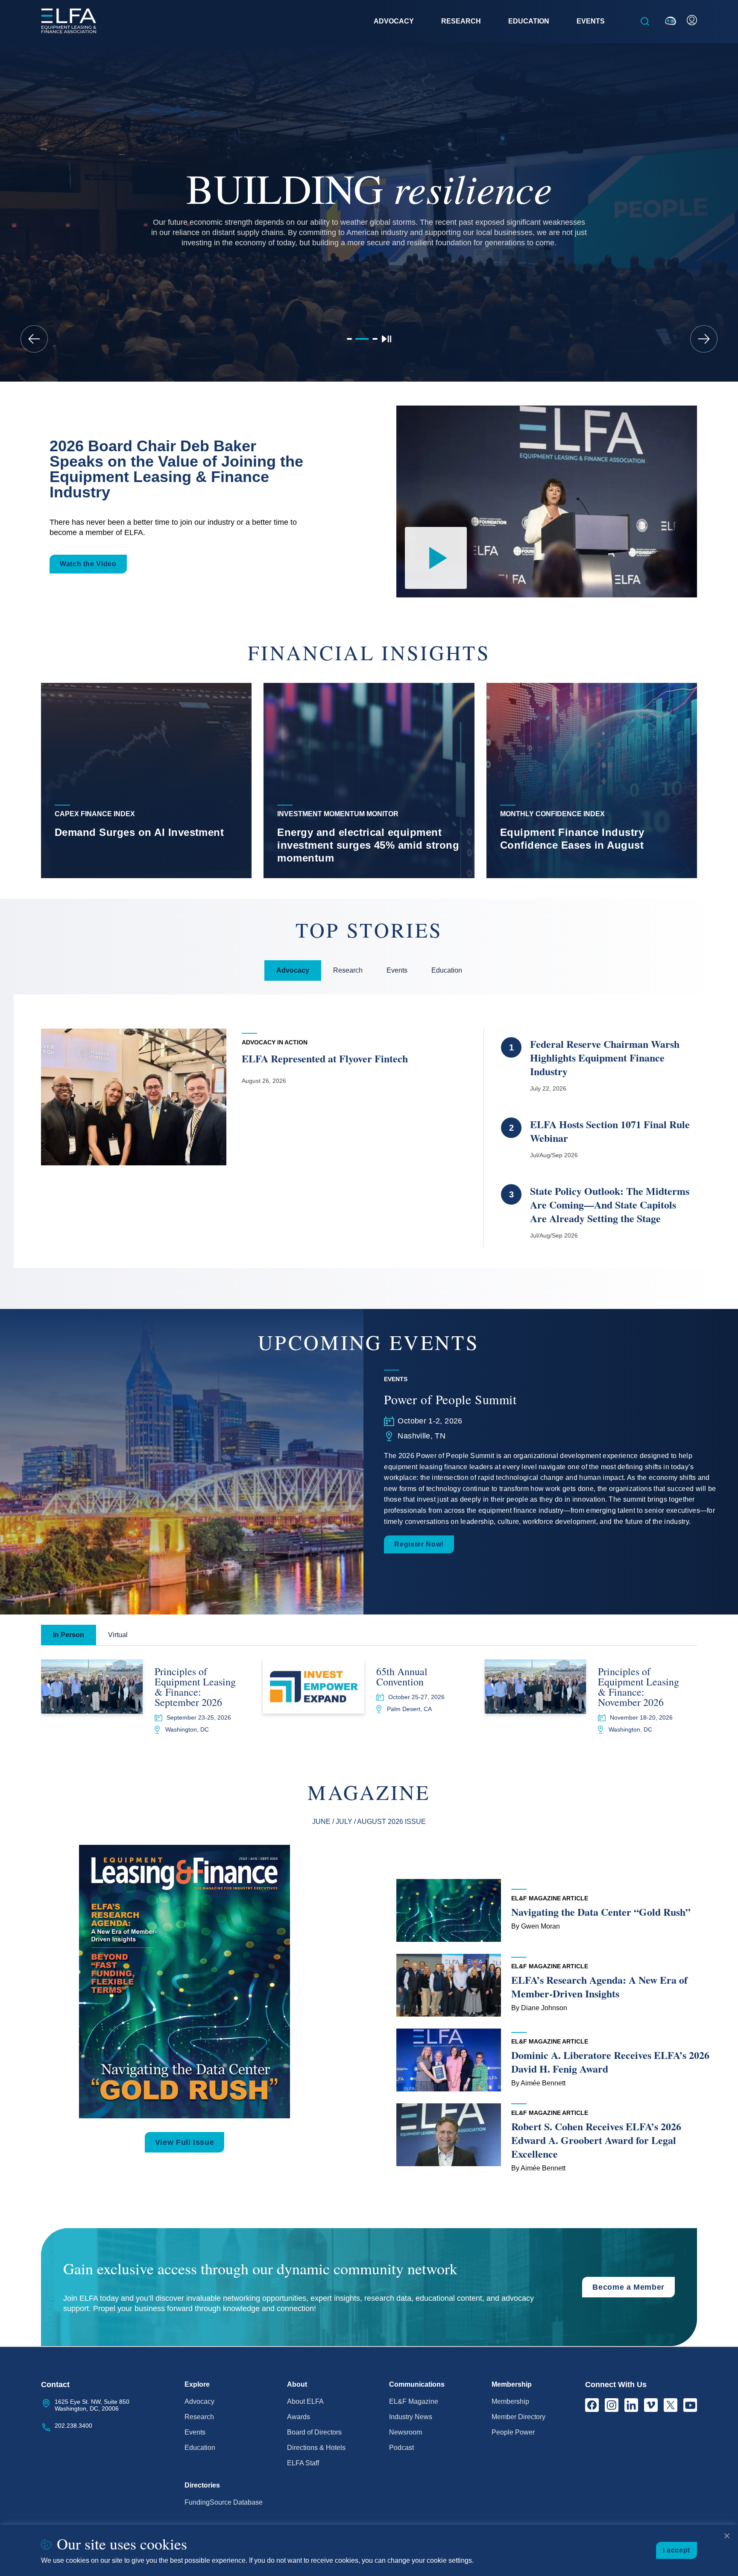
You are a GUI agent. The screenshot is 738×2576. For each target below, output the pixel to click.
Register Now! (419, 1544)
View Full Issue (185, 2142)
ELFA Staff (303, 2463)
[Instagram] (612, 2405)
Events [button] (591, 21)
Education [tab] (447, 970)
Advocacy (199, 2401)
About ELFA (305, 2401)
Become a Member (628, 2287)
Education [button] (529, 21)
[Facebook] (592, 2405)
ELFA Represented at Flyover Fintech (327, 1058)
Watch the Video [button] (88, 564)
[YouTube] (690, 2405)
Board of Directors (314, 2432)
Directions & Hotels (316, 2448)
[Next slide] (704, 339)
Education (200, 2448)
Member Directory (518, 2417)
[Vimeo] (651, 2405)
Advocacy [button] (394, 21)
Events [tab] (397, 970)
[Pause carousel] (387, 339)
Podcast (401, 2448)
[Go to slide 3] (375, 339)
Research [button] (461, 21)
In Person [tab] (69, 1635)
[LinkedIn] (631, 2405)
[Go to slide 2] (362, 339)
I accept (676, 2550)
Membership (510, 2401)
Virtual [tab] (118, 1635)
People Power (513, 2432)
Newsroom (406, 2432)
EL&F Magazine (414, 2401)
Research (199, 2417)
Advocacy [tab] (293, 970)
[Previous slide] (34, 339)
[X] (671, 2405)
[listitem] (146, 780)
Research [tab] (348, 970)
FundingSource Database (224, 2502)
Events (195, 2432)
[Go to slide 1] (349, 339)
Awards (299, 2417)
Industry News (411, 2417)
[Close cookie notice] (727, 2536)
